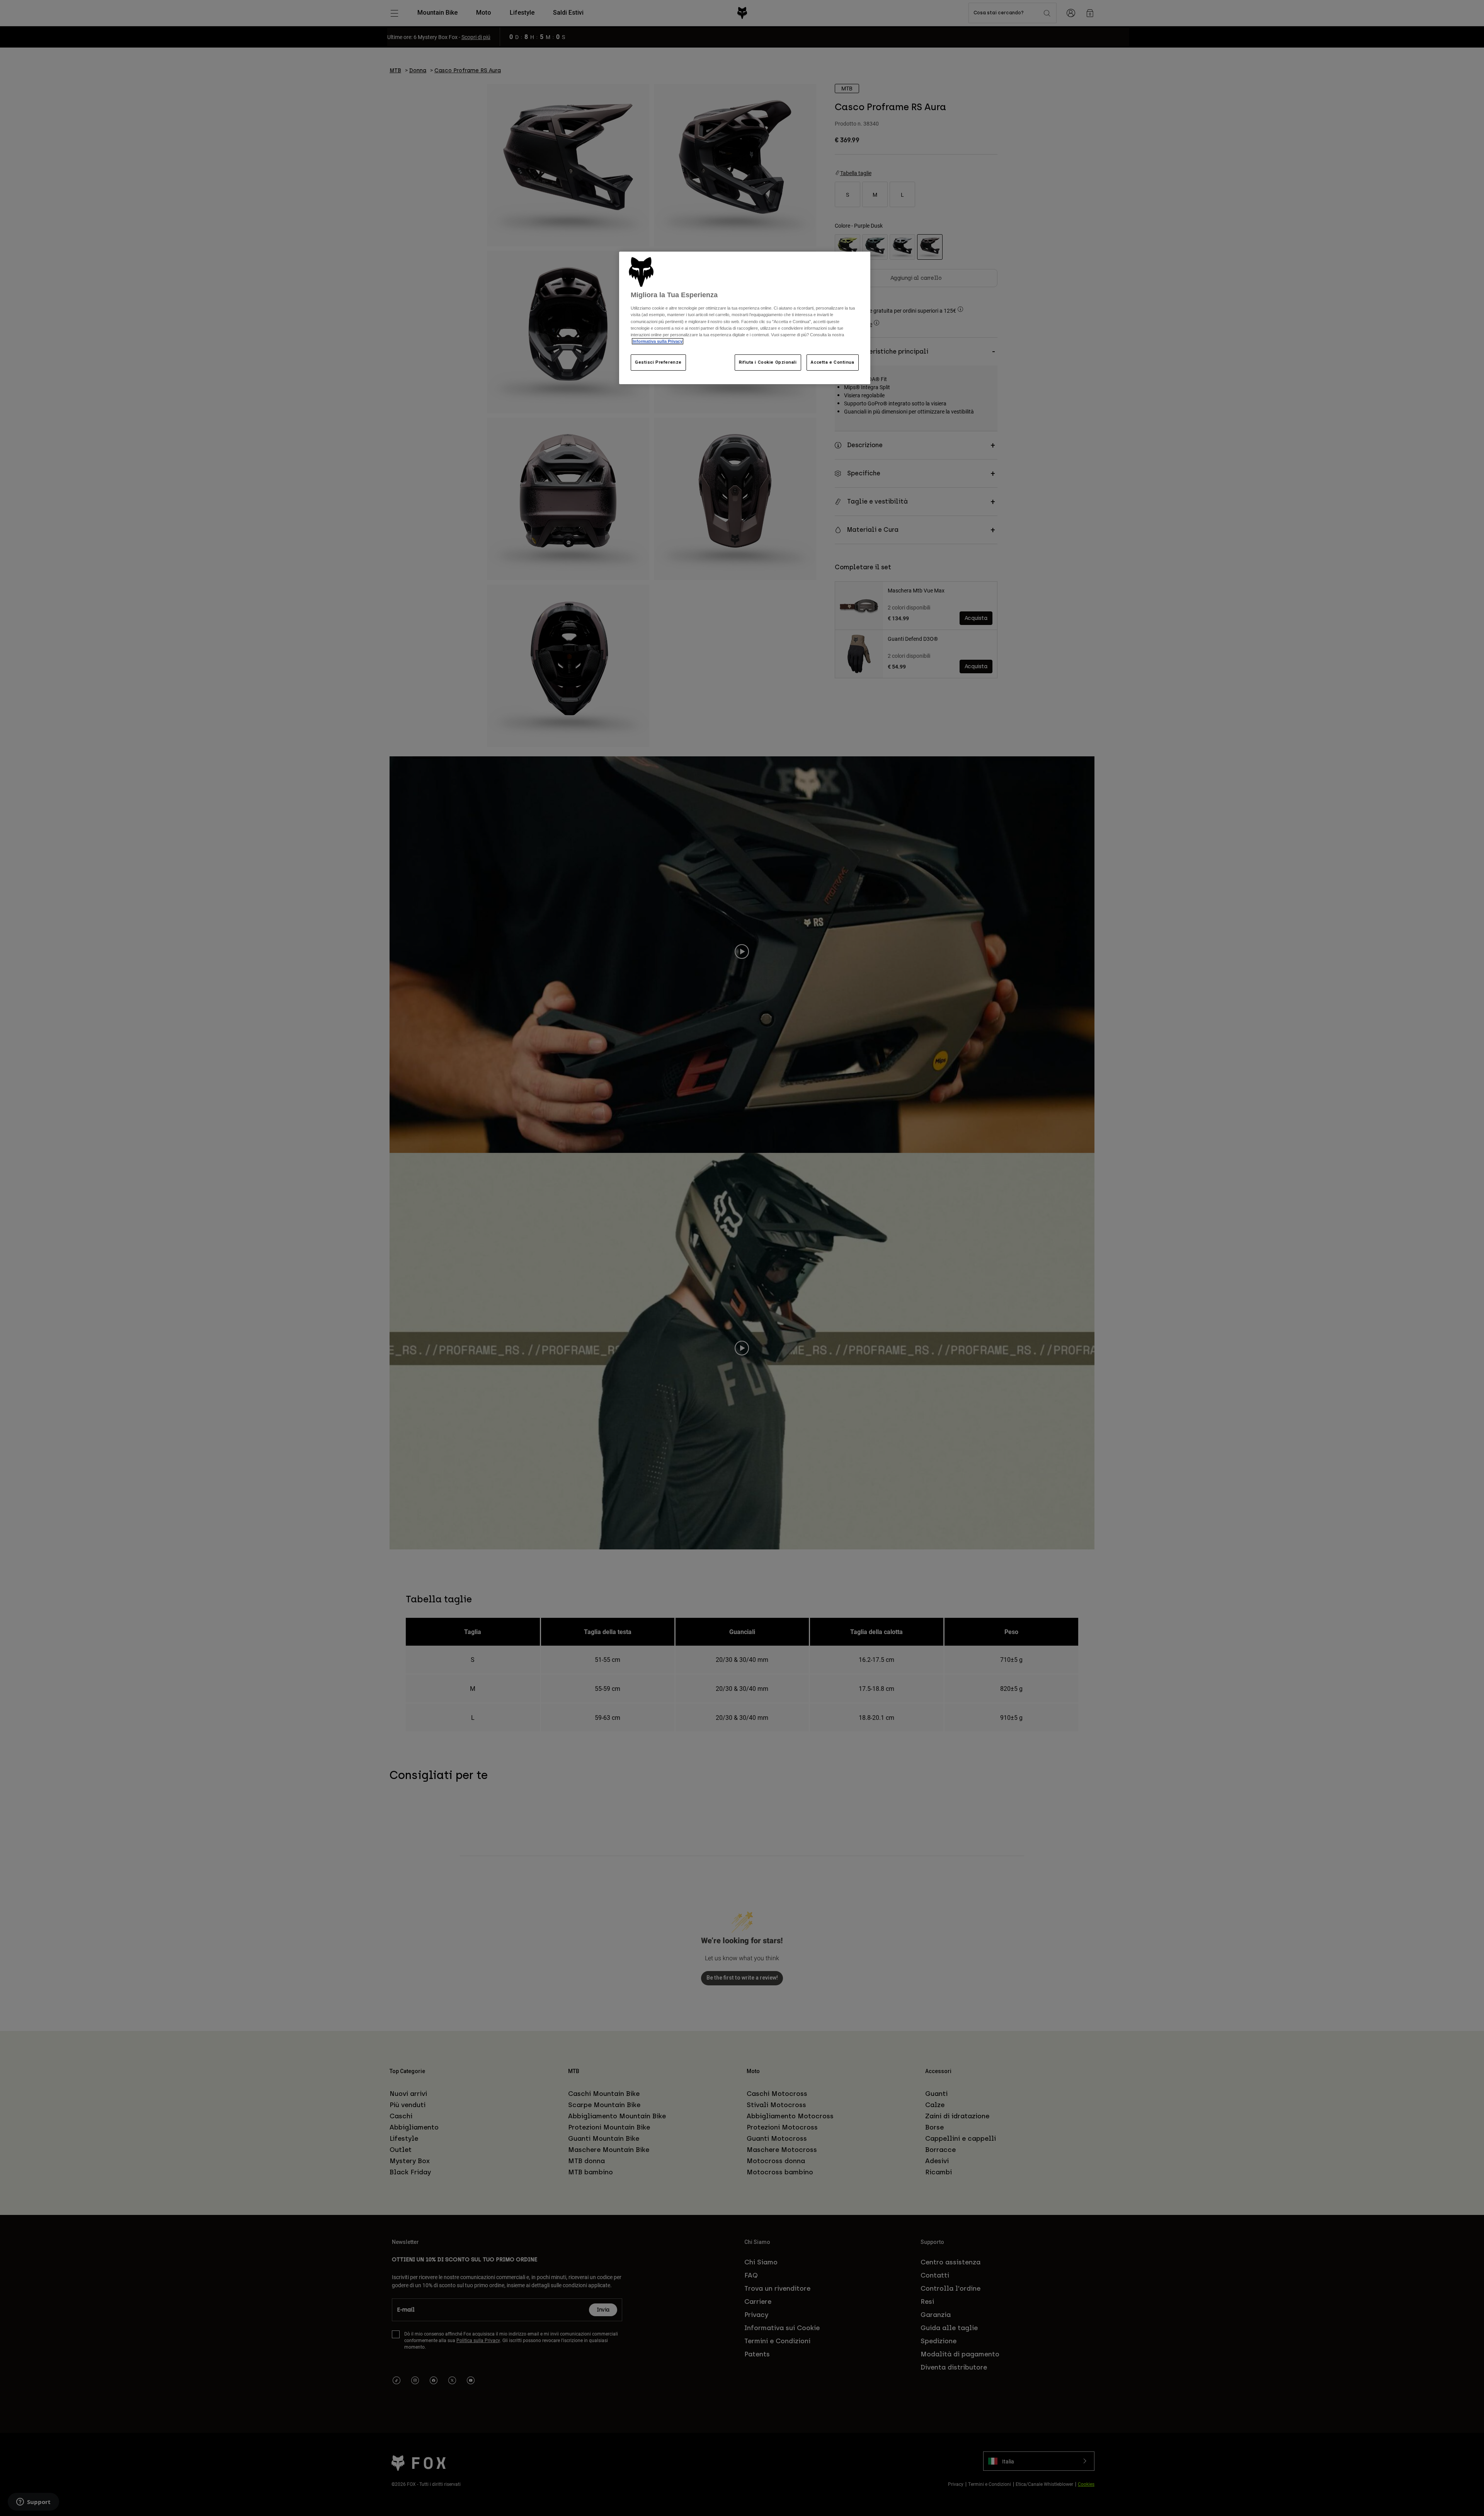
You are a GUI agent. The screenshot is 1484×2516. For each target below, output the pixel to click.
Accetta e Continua (832, 362)
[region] (745, 318)
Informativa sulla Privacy (658, 341)
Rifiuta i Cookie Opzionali (768, 362)
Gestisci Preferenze (658, 362)
